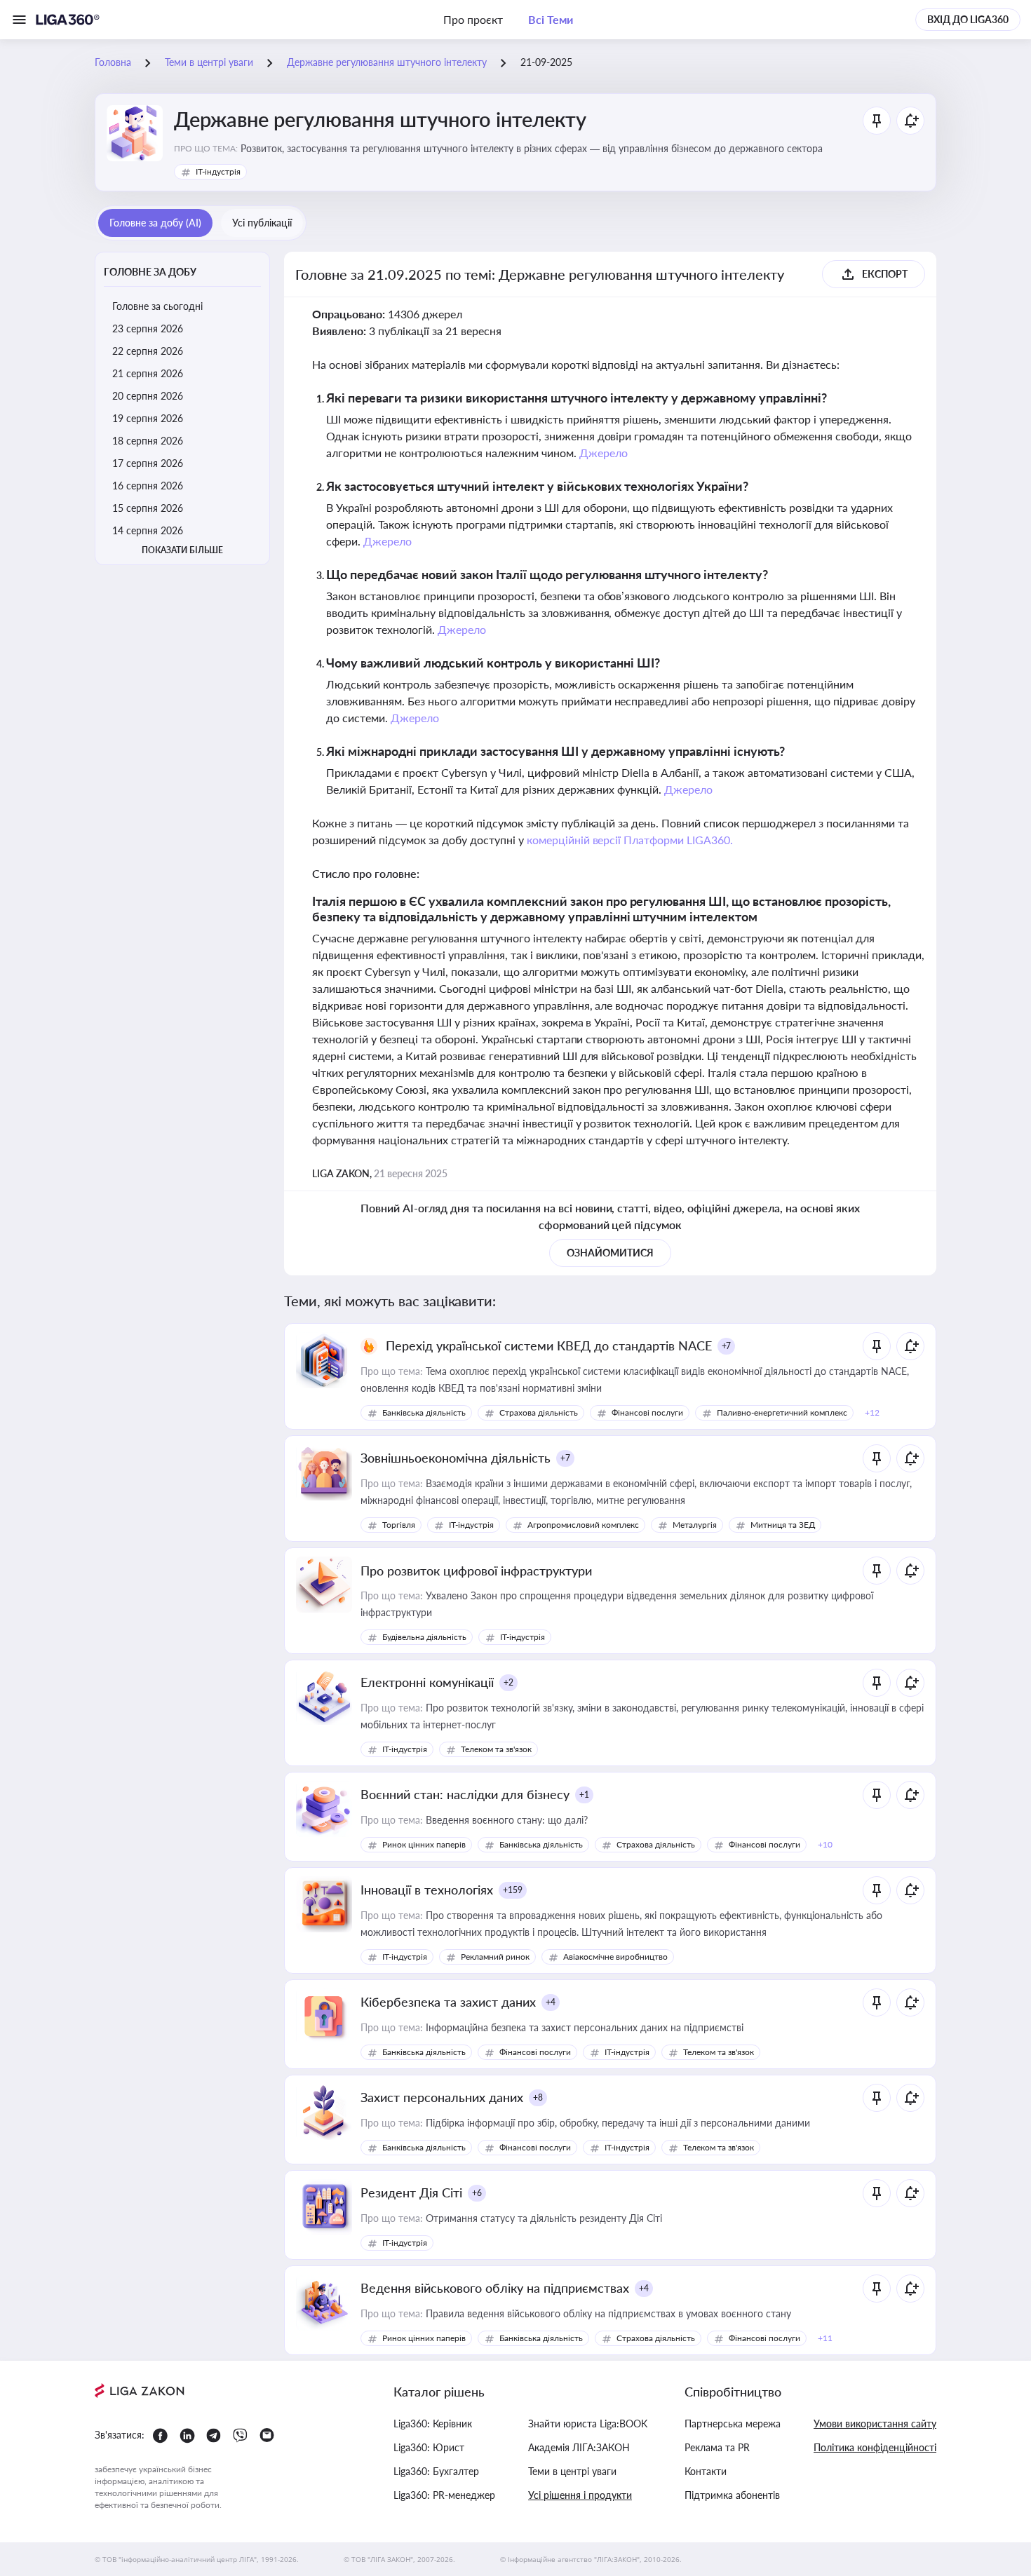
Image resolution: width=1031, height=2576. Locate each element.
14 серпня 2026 (148, 530)
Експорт (885, 274)
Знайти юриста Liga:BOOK (588, 2424)
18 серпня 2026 (148, 441)
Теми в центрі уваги (572, 2471)
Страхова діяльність (539, 1412)
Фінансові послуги (647, 1412)
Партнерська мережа (733, 2424)
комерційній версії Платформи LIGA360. (630, 840)
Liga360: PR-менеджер (444, 2495)
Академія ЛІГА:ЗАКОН (579, 2447)
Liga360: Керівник (433, 2424)
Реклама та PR (717, 2447)
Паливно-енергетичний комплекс (782, 1412)
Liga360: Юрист (429, 2447)
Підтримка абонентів (732, 2495)
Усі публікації (262, 223)
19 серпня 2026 (148, 418)
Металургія (695, 1525)
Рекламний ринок (495, 1957)
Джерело (604, 453)
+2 (508, 1682)
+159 (513, 1890)
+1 (584, 1795)
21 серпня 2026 (148, 373)
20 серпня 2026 (148, 396)
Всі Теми (551, 19)
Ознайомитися (610, 1253)
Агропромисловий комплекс (583, 1525)
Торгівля (399, 1525)
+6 (477, 2193)
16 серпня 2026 (148, 486)
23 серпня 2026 (148, 328)
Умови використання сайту (875, 2424)
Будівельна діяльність (424, 1637)
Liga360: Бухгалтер (436, 2471)
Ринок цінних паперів (424, 1844)
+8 (538, 2097)
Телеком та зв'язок (496, 1749)
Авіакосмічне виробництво (615, 1957)
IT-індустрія (218, 171)
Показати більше (182, 550)
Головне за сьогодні (157, 306)
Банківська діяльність (424, 1412)
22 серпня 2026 (148, 351)
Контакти (706, 2471)
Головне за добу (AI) (155, 223)
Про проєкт (473, 19)
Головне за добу (150, 272)
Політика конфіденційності (875, 2447)
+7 (727, 1346)
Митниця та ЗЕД (783, 1525)
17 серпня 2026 (148, 463)
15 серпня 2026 (148, 508)
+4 (551, 2002)
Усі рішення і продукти (580, 2495)
